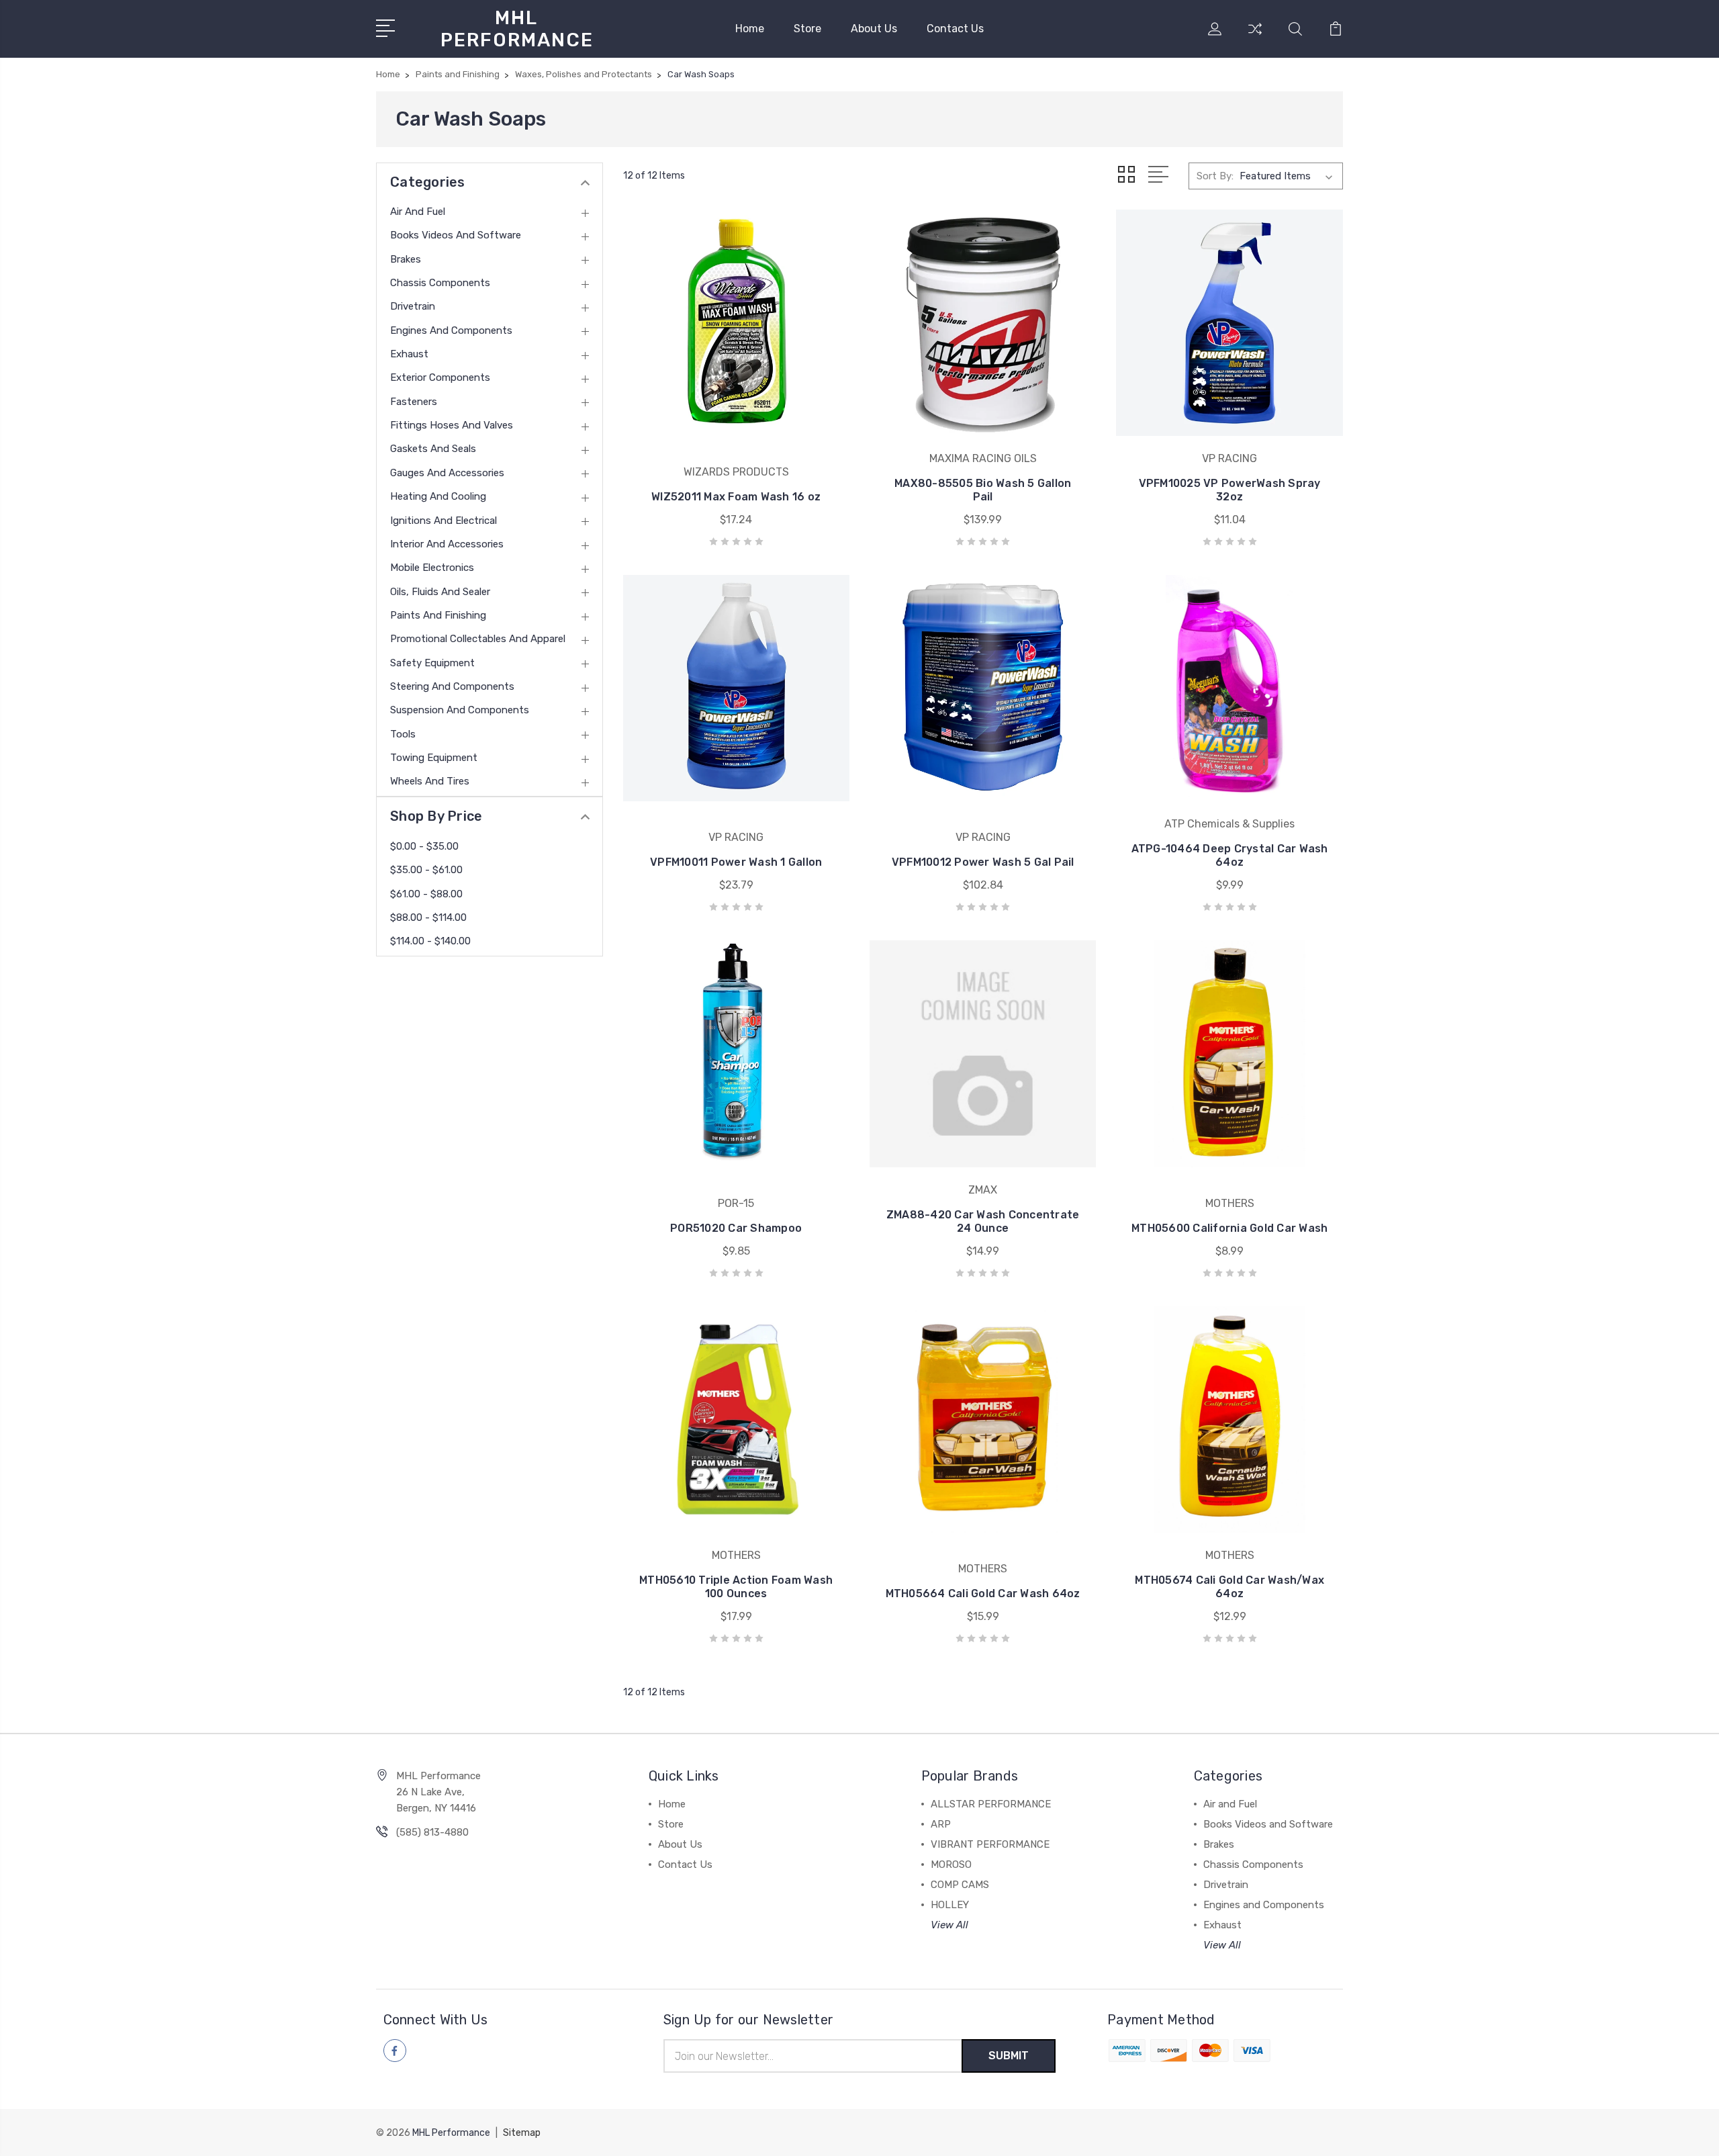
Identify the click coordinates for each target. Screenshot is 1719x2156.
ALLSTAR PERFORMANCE (991, 1804)
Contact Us (955, 29)
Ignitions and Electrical (444, 521)
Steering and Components (452, 686)
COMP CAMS (960, 1885)
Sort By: (1215, 176)
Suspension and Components (460, 710)
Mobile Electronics (432, 568)
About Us (874, 29)
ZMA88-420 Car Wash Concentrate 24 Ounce (983, 1221)
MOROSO (951, 1865)
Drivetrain (413, 306)
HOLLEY (950, 1905)
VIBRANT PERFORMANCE (990, 1844)
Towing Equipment (434, 758)
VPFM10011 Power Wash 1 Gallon (736, 862)
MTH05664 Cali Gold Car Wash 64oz (983, 1593)
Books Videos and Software (456, 235)
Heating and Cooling (438, 496)
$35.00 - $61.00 (426, 870)
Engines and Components (451, 330)
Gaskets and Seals (433, 449)
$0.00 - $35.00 (424, 846)
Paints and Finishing (438, 615)
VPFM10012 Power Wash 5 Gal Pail (983, 862)
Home (750, 29)
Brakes (406, 259)
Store (807, 29)
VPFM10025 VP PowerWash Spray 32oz (1230, 490)
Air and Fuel (418, 212)
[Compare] (1255, 37)
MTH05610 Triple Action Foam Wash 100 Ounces (736, 1587)
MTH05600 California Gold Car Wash (1229, 1228)
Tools (403, 734)
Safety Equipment (432, 663)
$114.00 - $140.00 (430, 941)
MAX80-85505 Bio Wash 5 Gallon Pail (983, 490)
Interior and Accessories (447, 544)
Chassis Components (440, 283)
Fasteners (414, 402)
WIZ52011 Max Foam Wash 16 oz (736, 497)
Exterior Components (440, 377)
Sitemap (522, 2133)
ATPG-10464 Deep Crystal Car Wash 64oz (1230, 855)
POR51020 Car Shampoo (736, 1228)
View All (949, 1925)
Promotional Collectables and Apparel (478, 639)
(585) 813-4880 (432, 1832)
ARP (941, 1824)
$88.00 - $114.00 (428, 917)
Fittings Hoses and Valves (452, 425)
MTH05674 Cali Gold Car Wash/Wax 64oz (1229, 1587)
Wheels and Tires (430, 781)
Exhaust (409, 354)
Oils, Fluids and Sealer (440, 592)
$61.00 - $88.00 (426, 894)
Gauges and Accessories (447, 473)
